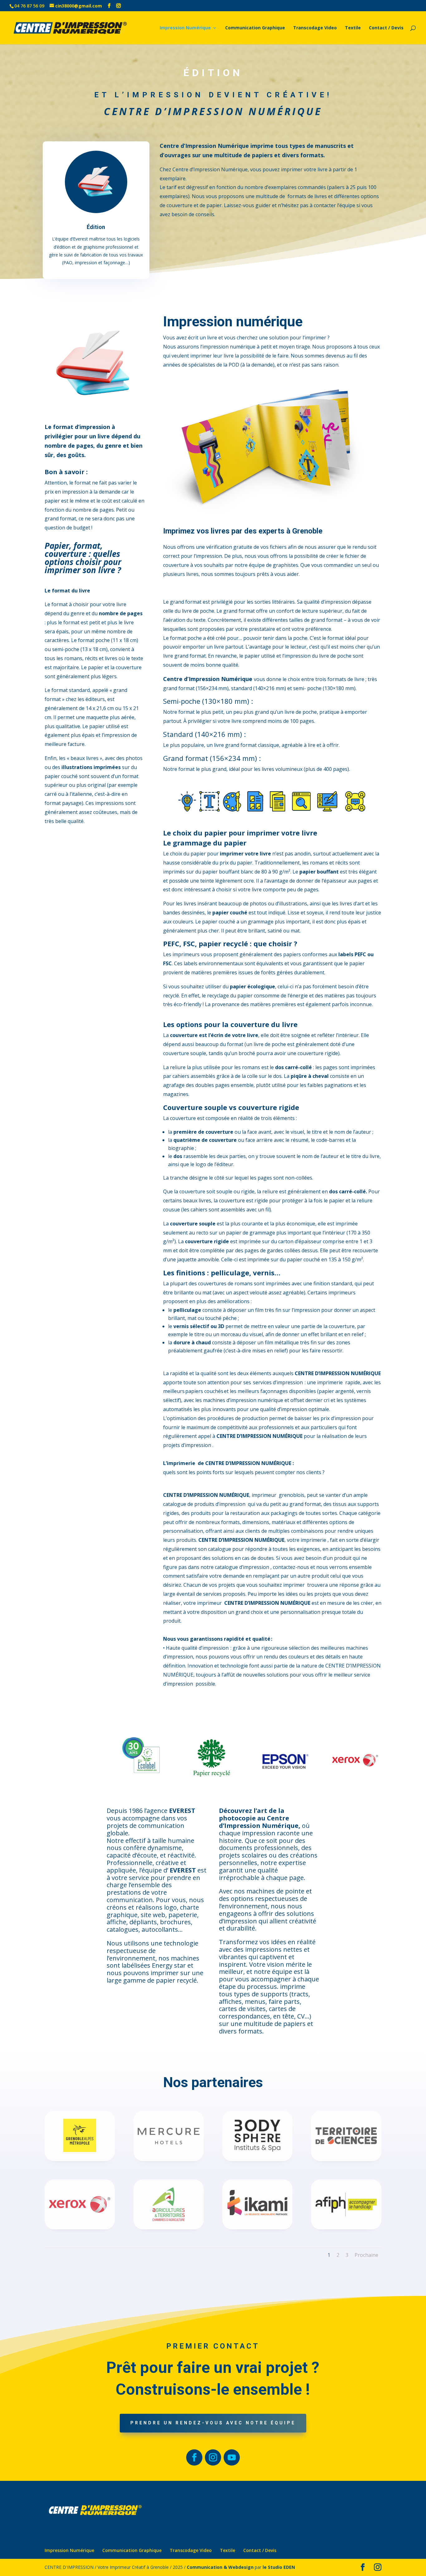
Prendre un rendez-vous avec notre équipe (213, 2423)
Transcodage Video (315, 28)
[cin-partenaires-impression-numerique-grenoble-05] (80, 2159)
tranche (179, 1178)
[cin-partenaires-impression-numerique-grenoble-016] (257, 2159)
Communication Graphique (255, 28)
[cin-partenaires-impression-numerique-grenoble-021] (80, 2228)
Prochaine (366, 2255)
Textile (353, 28)
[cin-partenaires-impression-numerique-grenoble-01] (169, 2228)
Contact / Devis (386, 28)
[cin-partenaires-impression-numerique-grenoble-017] (257, 2228)
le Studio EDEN (279, 2567)
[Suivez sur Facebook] (194, 2457)
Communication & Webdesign (220, 2567)
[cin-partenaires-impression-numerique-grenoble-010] (169, 2159)
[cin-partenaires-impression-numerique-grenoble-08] (346, 2228)
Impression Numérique (185, 28)
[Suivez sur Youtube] (232, 2457)
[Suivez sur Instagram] (213, 2457)
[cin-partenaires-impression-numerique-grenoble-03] (346, 2159)
